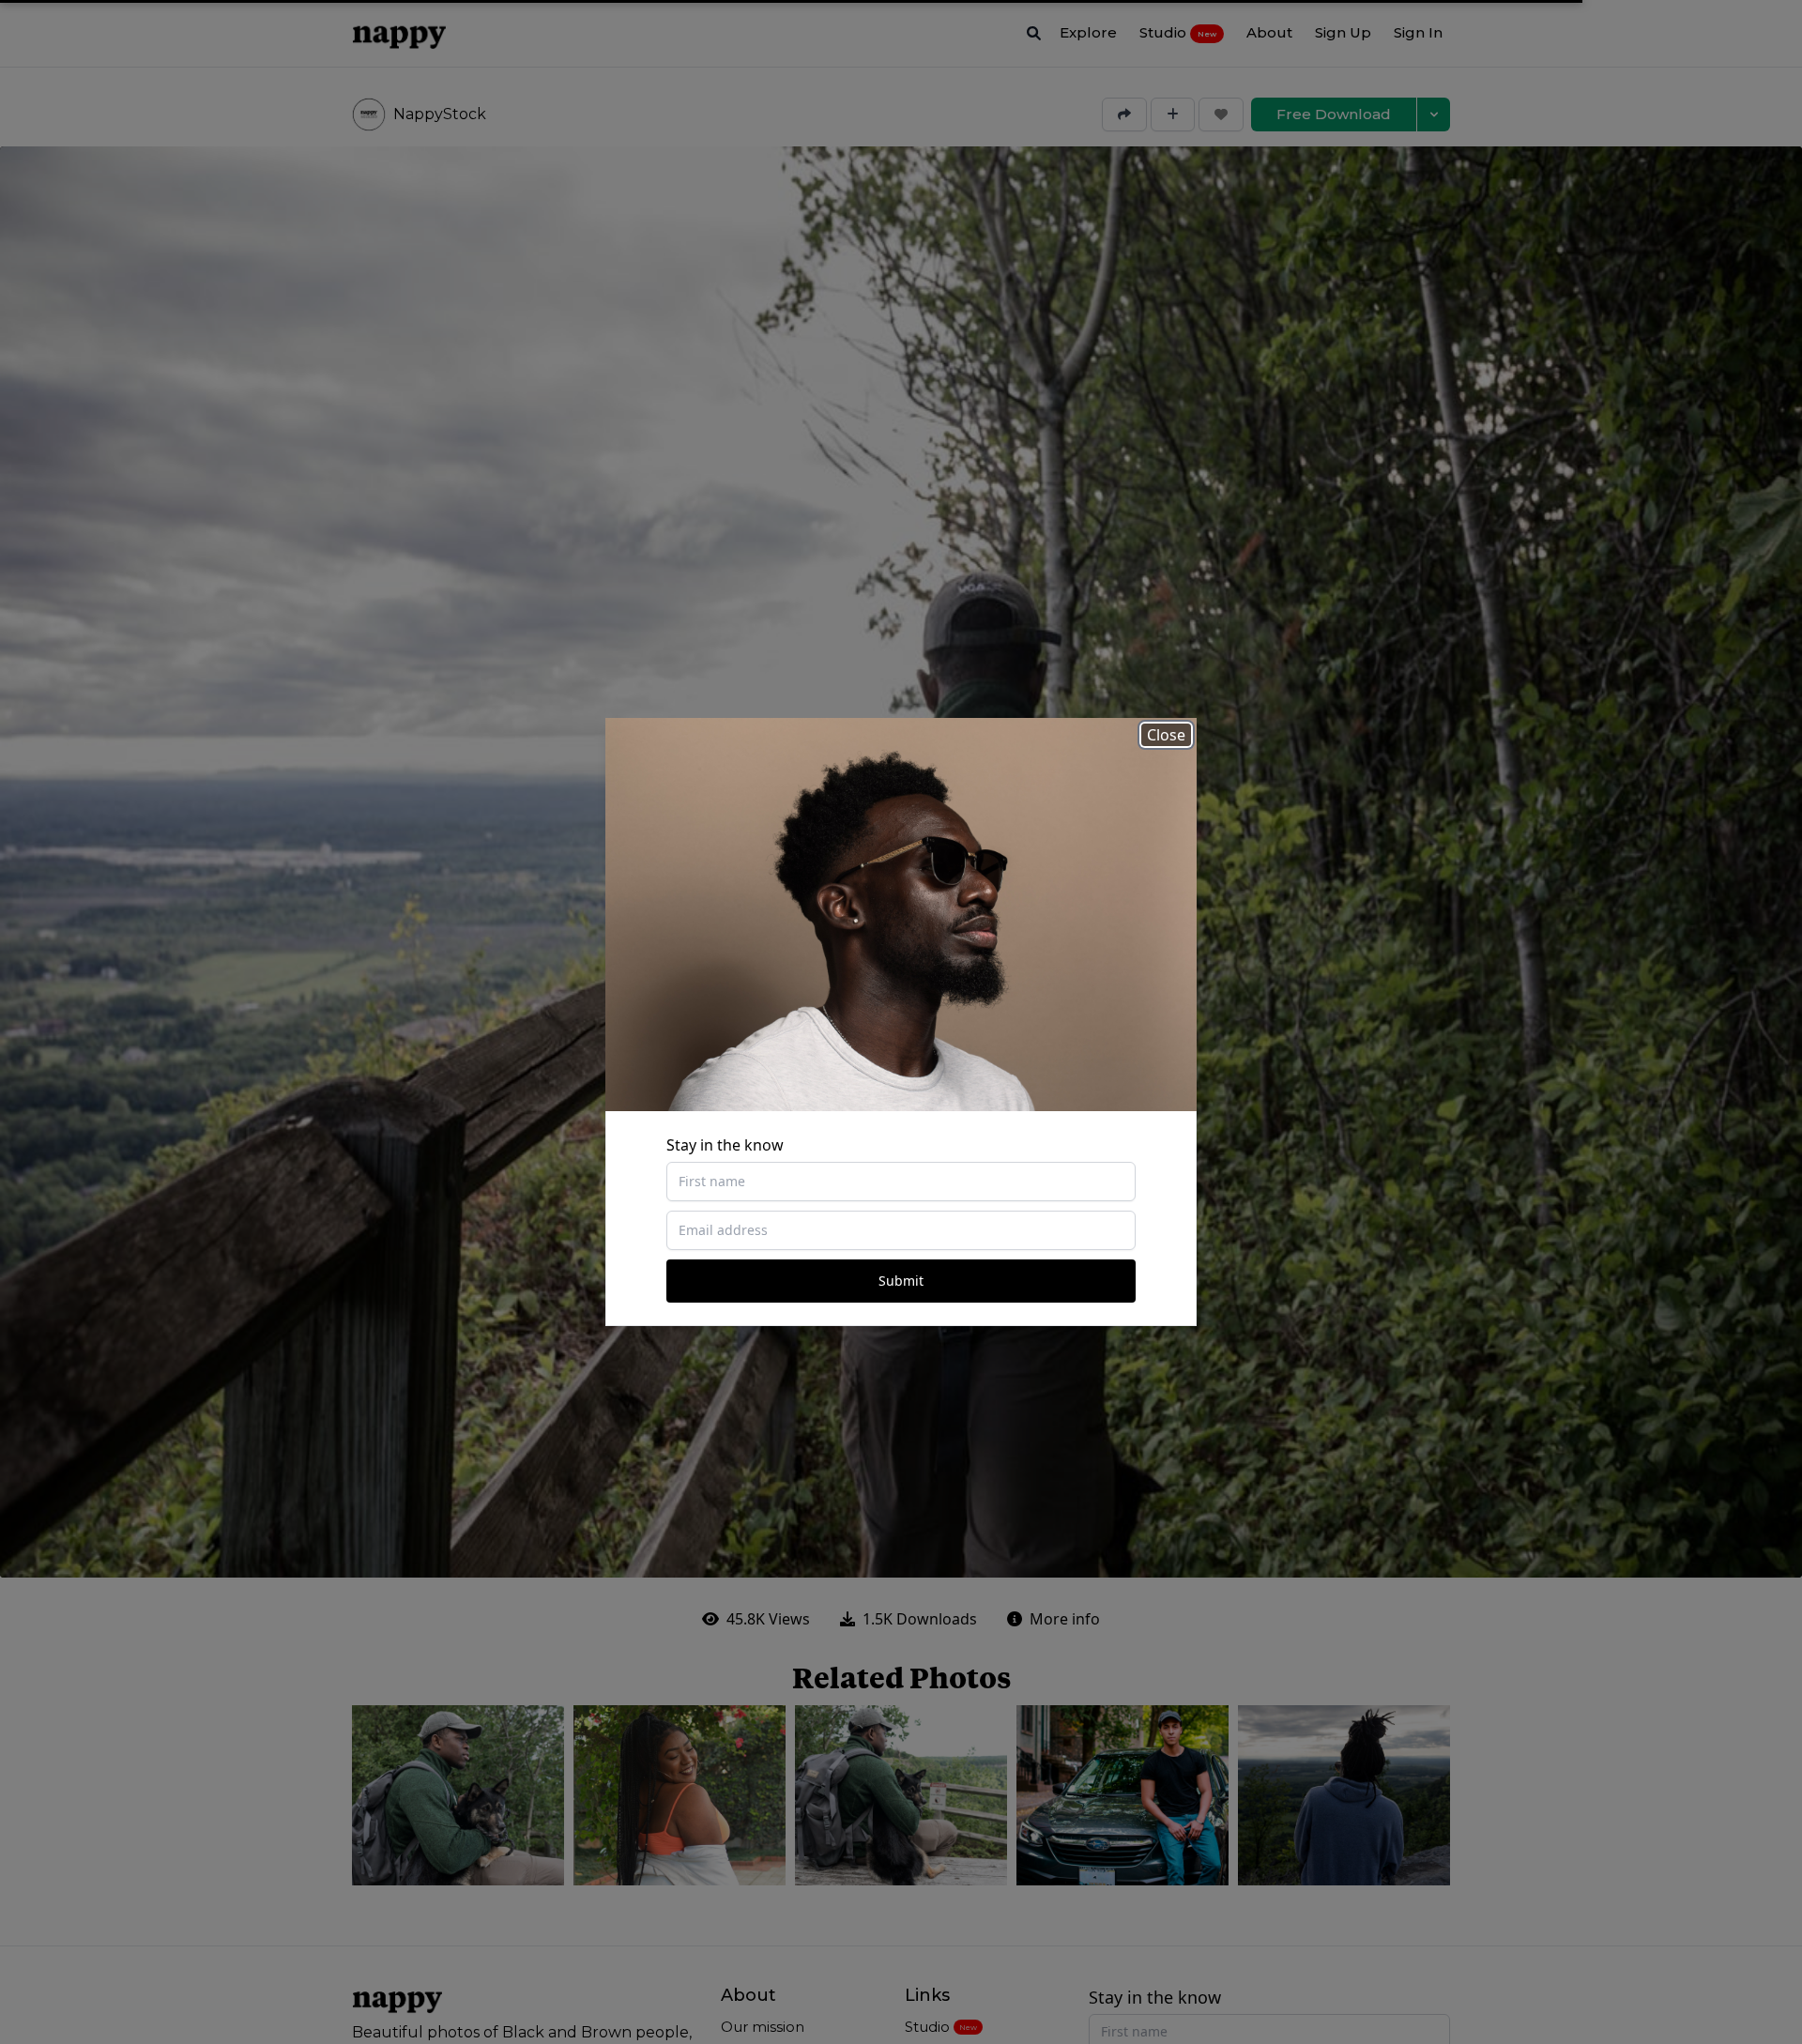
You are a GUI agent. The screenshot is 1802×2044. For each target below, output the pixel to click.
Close (1166, 735)
